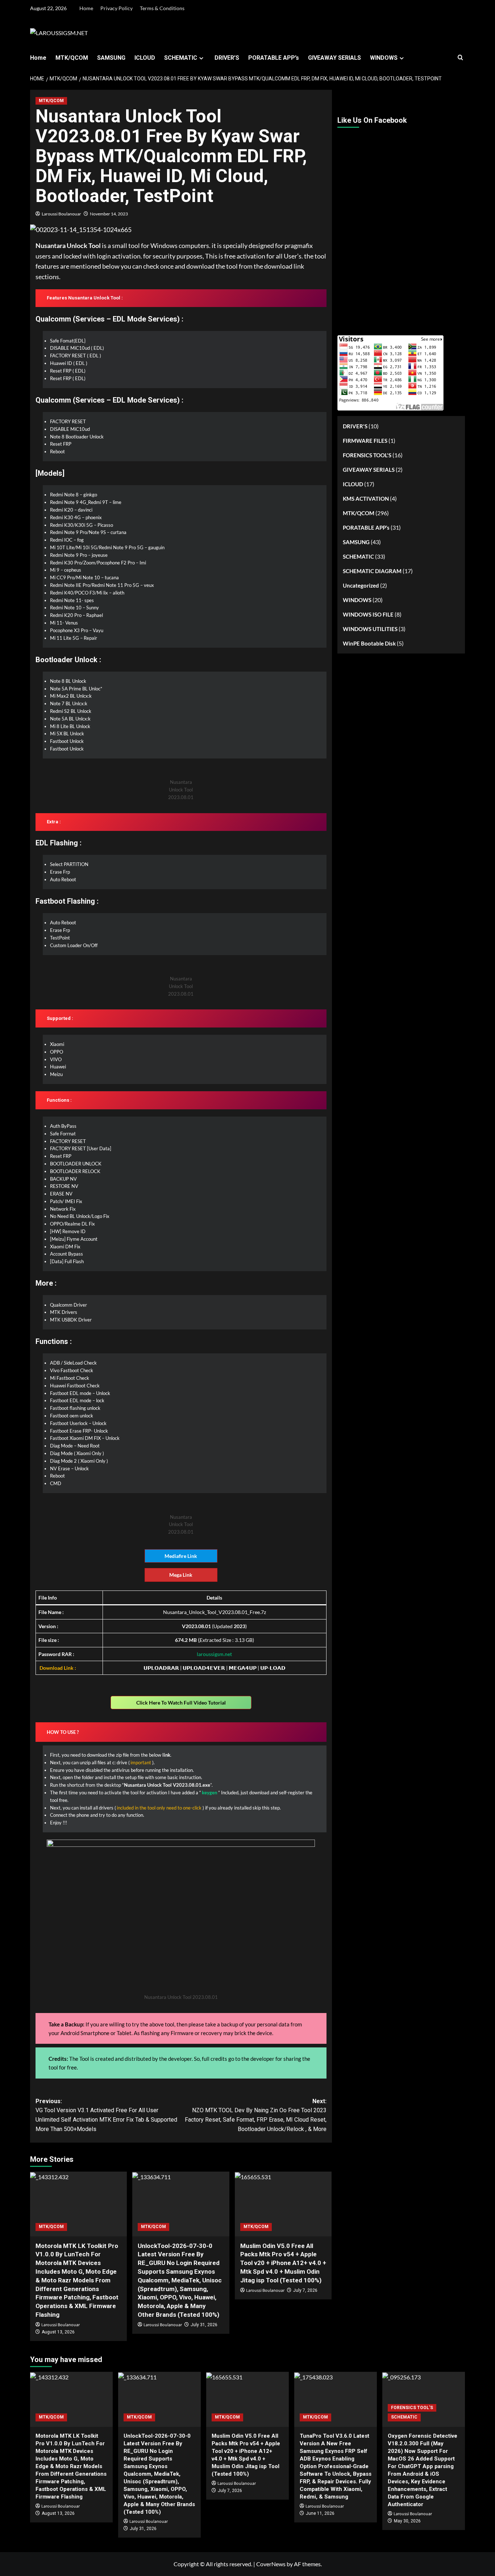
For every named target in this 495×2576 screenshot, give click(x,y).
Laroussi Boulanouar (61, 214)
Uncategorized (361, 585)
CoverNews (271, 2564)
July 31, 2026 (204, 2325)
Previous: (106, 2115)
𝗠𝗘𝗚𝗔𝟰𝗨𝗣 (243, 1668)
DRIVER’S (227, 58)
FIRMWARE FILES (365, 441)
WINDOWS (384, 58)
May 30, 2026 (407, 2521)
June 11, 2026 (320, 2513)
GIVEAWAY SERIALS (334, 58)
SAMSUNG (111, 58)
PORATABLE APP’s (274, 58)
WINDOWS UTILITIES (370, 629)
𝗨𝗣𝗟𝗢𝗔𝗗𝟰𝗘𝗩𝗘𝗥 (204, 1668)
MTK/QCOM (72, 58)
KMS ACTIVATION (366, 499)
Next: (255, 2115)
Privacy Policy (117, 8)
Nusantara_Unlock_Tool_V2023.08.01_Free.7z (215, 1612)
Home (86, 8)
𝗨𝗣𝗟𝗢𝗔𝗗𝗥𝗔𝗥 (161, 1668)
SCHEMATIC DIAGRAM (372, 571)
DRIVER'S (355, 426)
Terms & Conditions (162, 8)
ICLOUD (145, 58)
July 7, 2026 (305, 2290)
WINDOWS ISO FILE (368, 614)
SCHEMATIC (181, 58)
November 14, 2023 (109, 214)
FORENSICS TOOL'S (367, 455)
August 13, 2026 (58, 2332)
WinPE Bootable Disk (369, 643)
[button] (460, 58)
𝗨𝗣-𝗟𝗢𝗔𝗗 (273, 1668)
